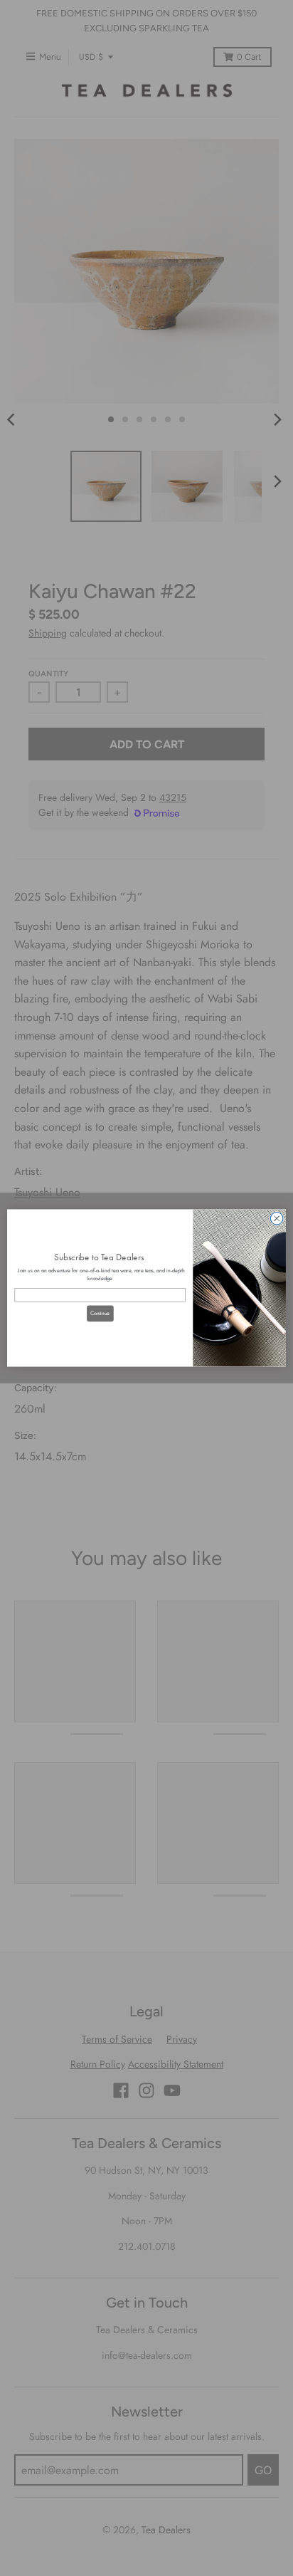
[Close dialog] (277, 1218)
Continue (100, 1313)
